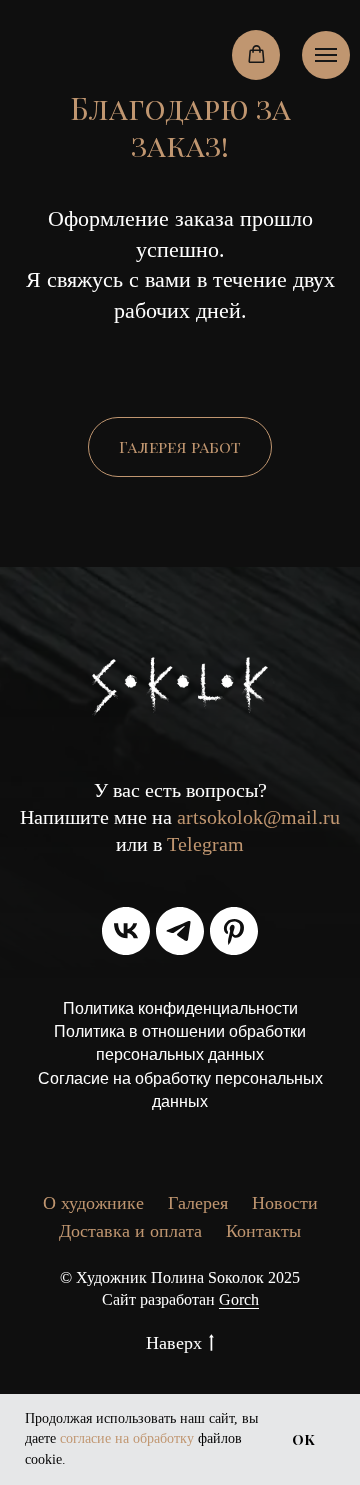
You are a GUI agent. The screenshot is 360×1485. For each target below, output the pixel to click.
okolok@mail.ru (273, 817)
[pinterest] (234, 931)
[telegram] (180, 931)
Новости (285, 1203)
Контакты (263, 1231)
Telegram (205, 844)
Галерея (198, 1203)
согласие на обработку (127, 1438)
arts (192, 817)
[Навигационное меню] (326, 55)
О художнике (93, 1203)
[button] (256, 54)
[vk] (126, 931)
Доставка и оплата (130, 1231)
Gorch (239, 1299)
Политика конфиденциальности (180, 1008)
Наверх (174, 1343)
